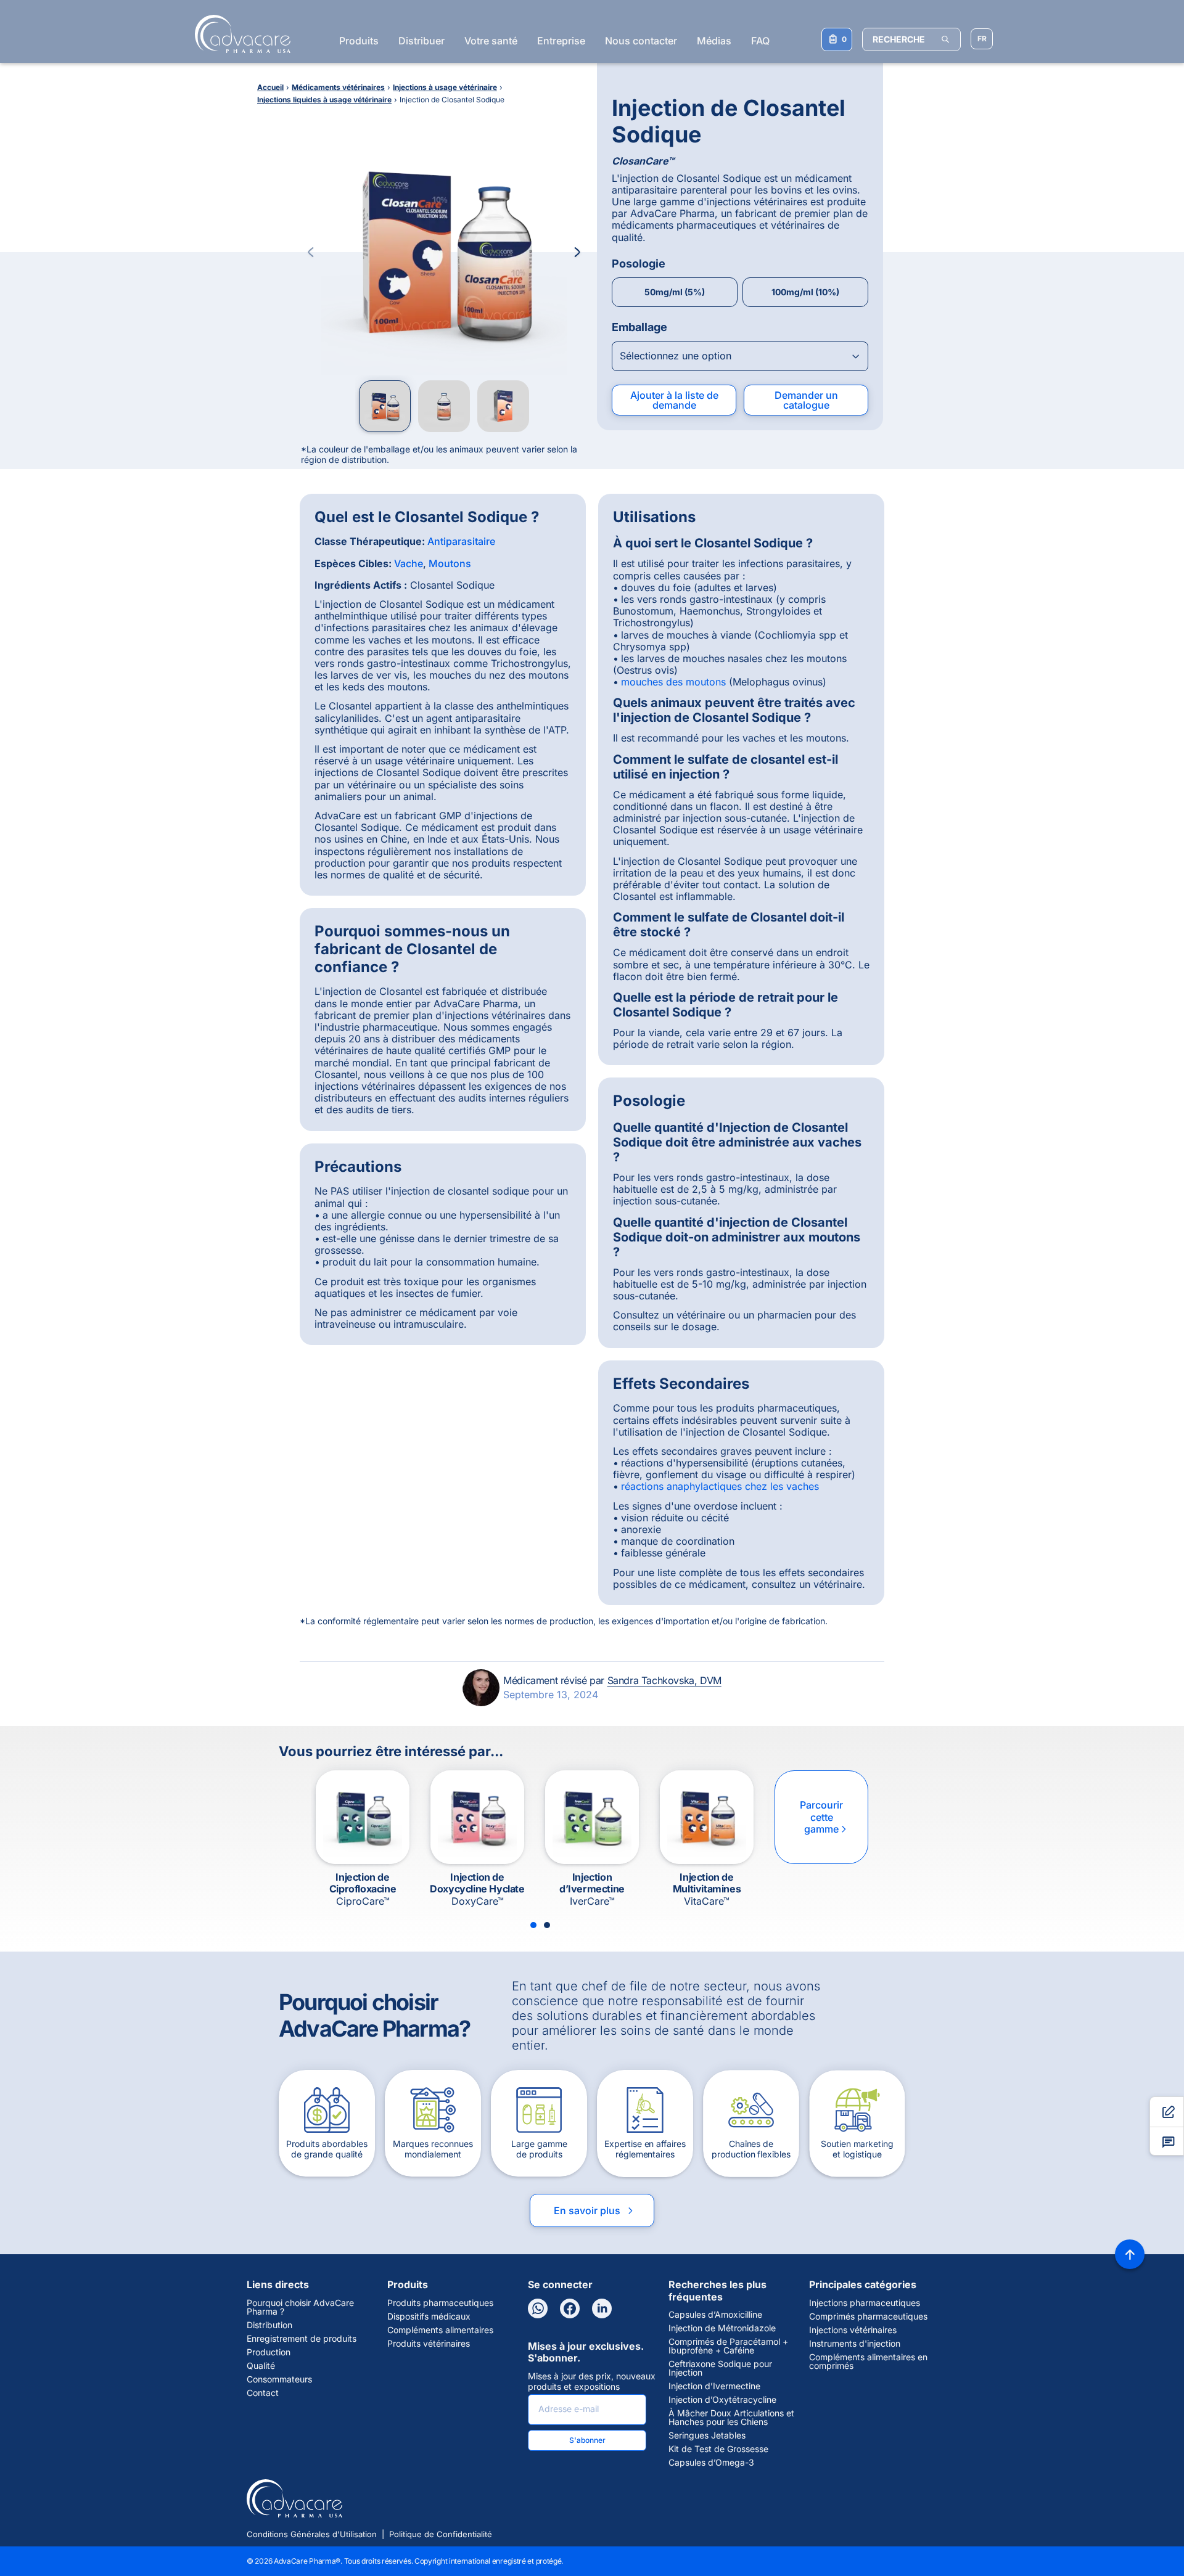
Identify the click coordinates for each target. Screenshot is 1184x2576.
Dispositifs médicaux (429, 2316)
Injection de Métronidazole (722, 2328)
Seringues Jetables (707, 2435)
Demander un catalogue (806, 400)
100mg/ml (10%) (805, 292)
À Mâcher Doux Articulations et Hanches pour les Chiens (731, 2418)
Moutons (450, 563)
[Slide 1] (533, 1925)
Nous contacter (641, 41)
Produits (359, 41)
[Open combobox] (740, 356)
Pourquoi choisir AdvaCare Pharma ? (300, 2307)
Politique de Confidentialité (441, 2534)
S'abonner (587, 2440)
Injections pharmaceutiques (865, 2303)
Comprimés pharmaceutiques (868, 2316)
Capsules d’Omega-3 (711, 2463)
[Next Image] (577, 252)
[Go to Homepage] (239, 34)
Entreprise (561, 41)
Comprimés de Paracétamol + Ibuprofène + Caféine (728, 2346)
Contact (263, 2393)
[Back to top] (1130, 2254)
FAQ (760, 41)
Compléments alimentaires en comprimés (868, 2361)
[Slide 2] (547, 1925)
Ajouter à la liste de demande (674, 400)
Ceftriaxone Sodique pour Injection (720, 2368)
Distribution (269, 2325)
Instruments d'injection (855, 2344)
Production (269, 2352)
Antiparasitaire (461, 541)
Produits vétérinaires (429, 2344)
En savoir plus (594, 2210)
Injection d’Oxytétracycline (722, 2400)
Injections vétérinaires (853, 2330)
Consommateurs (279, 2379)
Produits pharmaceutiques (440, 2303)
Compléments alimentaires (440, 2330)
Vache (409, 563)
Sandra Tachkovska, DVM (664, 1680)
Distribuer (421, 41)
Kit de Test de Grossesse (718, 2449)
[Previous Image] (311, 252)
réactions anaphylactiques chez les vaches (720, 1486)
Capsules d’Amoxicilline (715, 2315)
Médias (714, 41)
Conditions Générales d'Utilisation (312, 2534)
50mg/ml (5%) (675, 292)
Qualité (261, 2366)
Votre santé (491, 41)
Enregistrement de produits (302, 2339)
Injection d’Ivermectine (714, 2386)
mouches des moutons (673, 682)
